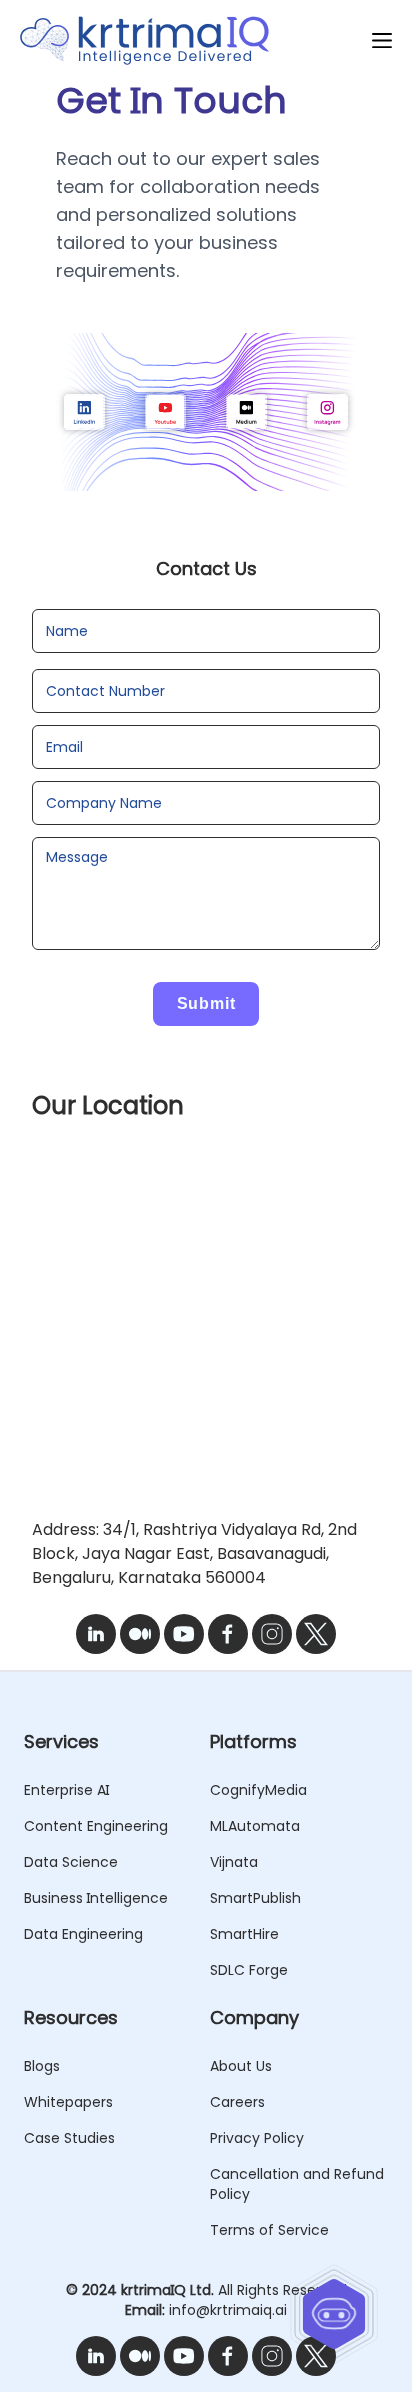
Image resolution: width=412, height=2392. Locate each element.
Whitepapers (68, 2102)
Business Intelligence (96, 1898)
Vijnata (234, 1862)
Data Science (71, 1862)
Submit (206, 1003)
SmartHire (244, 1934)
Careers (237, 2102)
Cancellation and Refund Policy (297, 2184)
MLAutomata (255, 1826)
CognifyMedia (258, 1790)
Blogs (42, 2066)
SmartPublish (255, 1898)
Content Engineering (96, 1826)
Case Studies (69, 2138)
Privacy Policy (257, 2138)
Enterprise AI (66, 1790)
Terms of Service (269, 2230)
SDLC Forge (249, 1970)
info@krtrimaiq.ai (228, 2310)
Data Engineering (83, 1934)
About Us (241, 2066)
